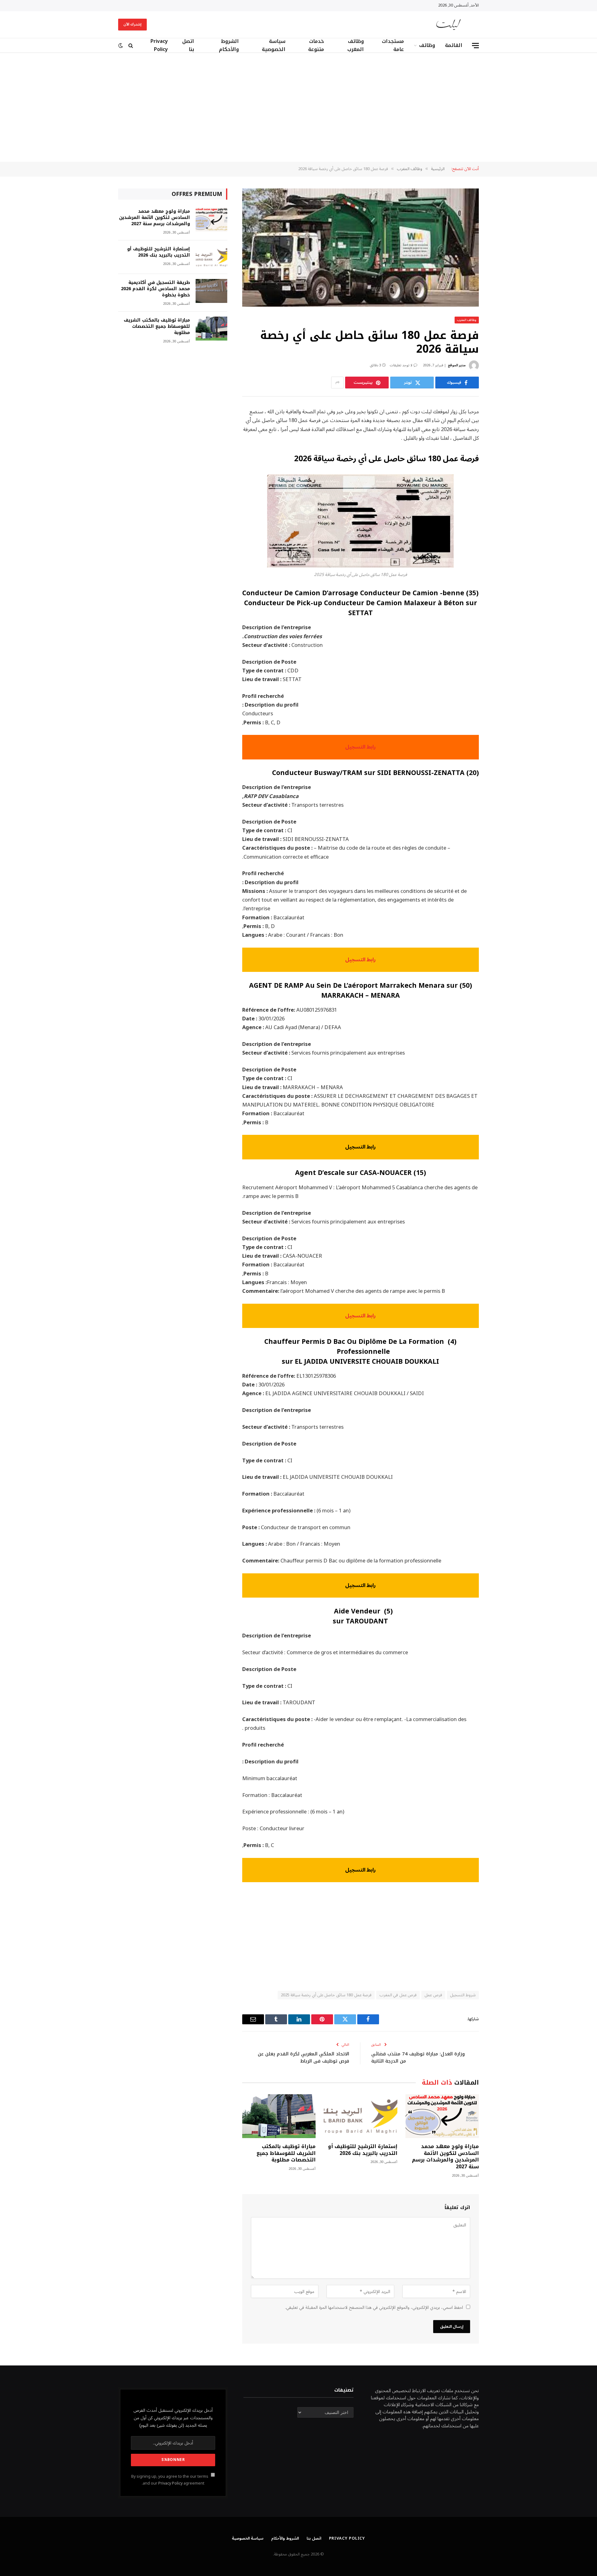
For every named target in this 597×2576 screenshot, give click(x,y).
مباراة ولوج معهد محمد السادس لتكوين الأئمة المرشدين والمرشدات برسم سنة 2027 (445, 2157)
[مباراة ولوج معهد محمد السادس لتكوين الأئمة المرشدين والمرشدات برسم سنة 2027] (442, 2116)
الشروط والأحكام (229, 45)
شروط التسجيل (463, 1995)
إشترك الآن (132, 24)
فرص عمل (433, 1995)
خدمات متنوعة (316, 45)
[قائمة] (475, 46)
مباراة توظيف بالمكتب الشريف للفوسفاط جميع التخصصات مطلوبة (286, 2153)
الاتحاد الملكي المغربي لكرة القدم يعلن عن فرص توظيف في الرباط (303, 2057)
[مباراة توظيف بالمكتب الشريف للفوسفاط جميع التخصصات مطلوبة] (279, 2116)
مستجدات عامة (393, 45)
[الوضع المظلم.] (121, 46)
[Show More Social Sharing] (337, 383)
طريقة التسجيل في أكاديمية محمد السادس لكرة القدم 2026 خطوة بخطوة (155, 289)
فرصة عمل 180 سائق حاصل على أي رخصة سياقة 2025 (326, 1995)
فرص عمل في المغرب (398, 1995)
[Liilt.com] (449, 25)
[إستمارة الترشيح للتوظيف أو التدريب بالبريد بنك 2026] (360, 2116)
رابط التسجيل (360, 747)
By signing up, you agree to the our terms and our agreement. (170, 2480)
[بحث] (131, 46)
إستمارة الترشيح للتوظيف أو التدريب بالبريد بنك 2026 (363, 2150)
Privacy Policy (159, 45)
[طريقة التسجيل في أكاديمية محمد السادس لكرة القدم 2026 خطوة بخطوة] (211, 291)
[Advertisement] (298, 107)
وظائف (427, 45)
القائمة (454, 45)
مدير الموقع (457, 365)
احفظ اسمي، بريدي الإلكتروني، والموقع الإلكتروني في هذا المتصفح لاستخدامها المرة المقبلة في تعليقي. (374, 2307)
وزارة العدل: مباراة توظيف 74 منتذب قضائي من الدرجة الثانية (418, 2057)
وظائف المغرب (356, 45)
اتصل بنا (188, 45)
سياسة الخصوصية (274, 45)
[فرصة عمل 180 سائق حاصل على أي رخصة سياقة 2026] (361, 248)
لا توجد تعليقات (401, 365)
